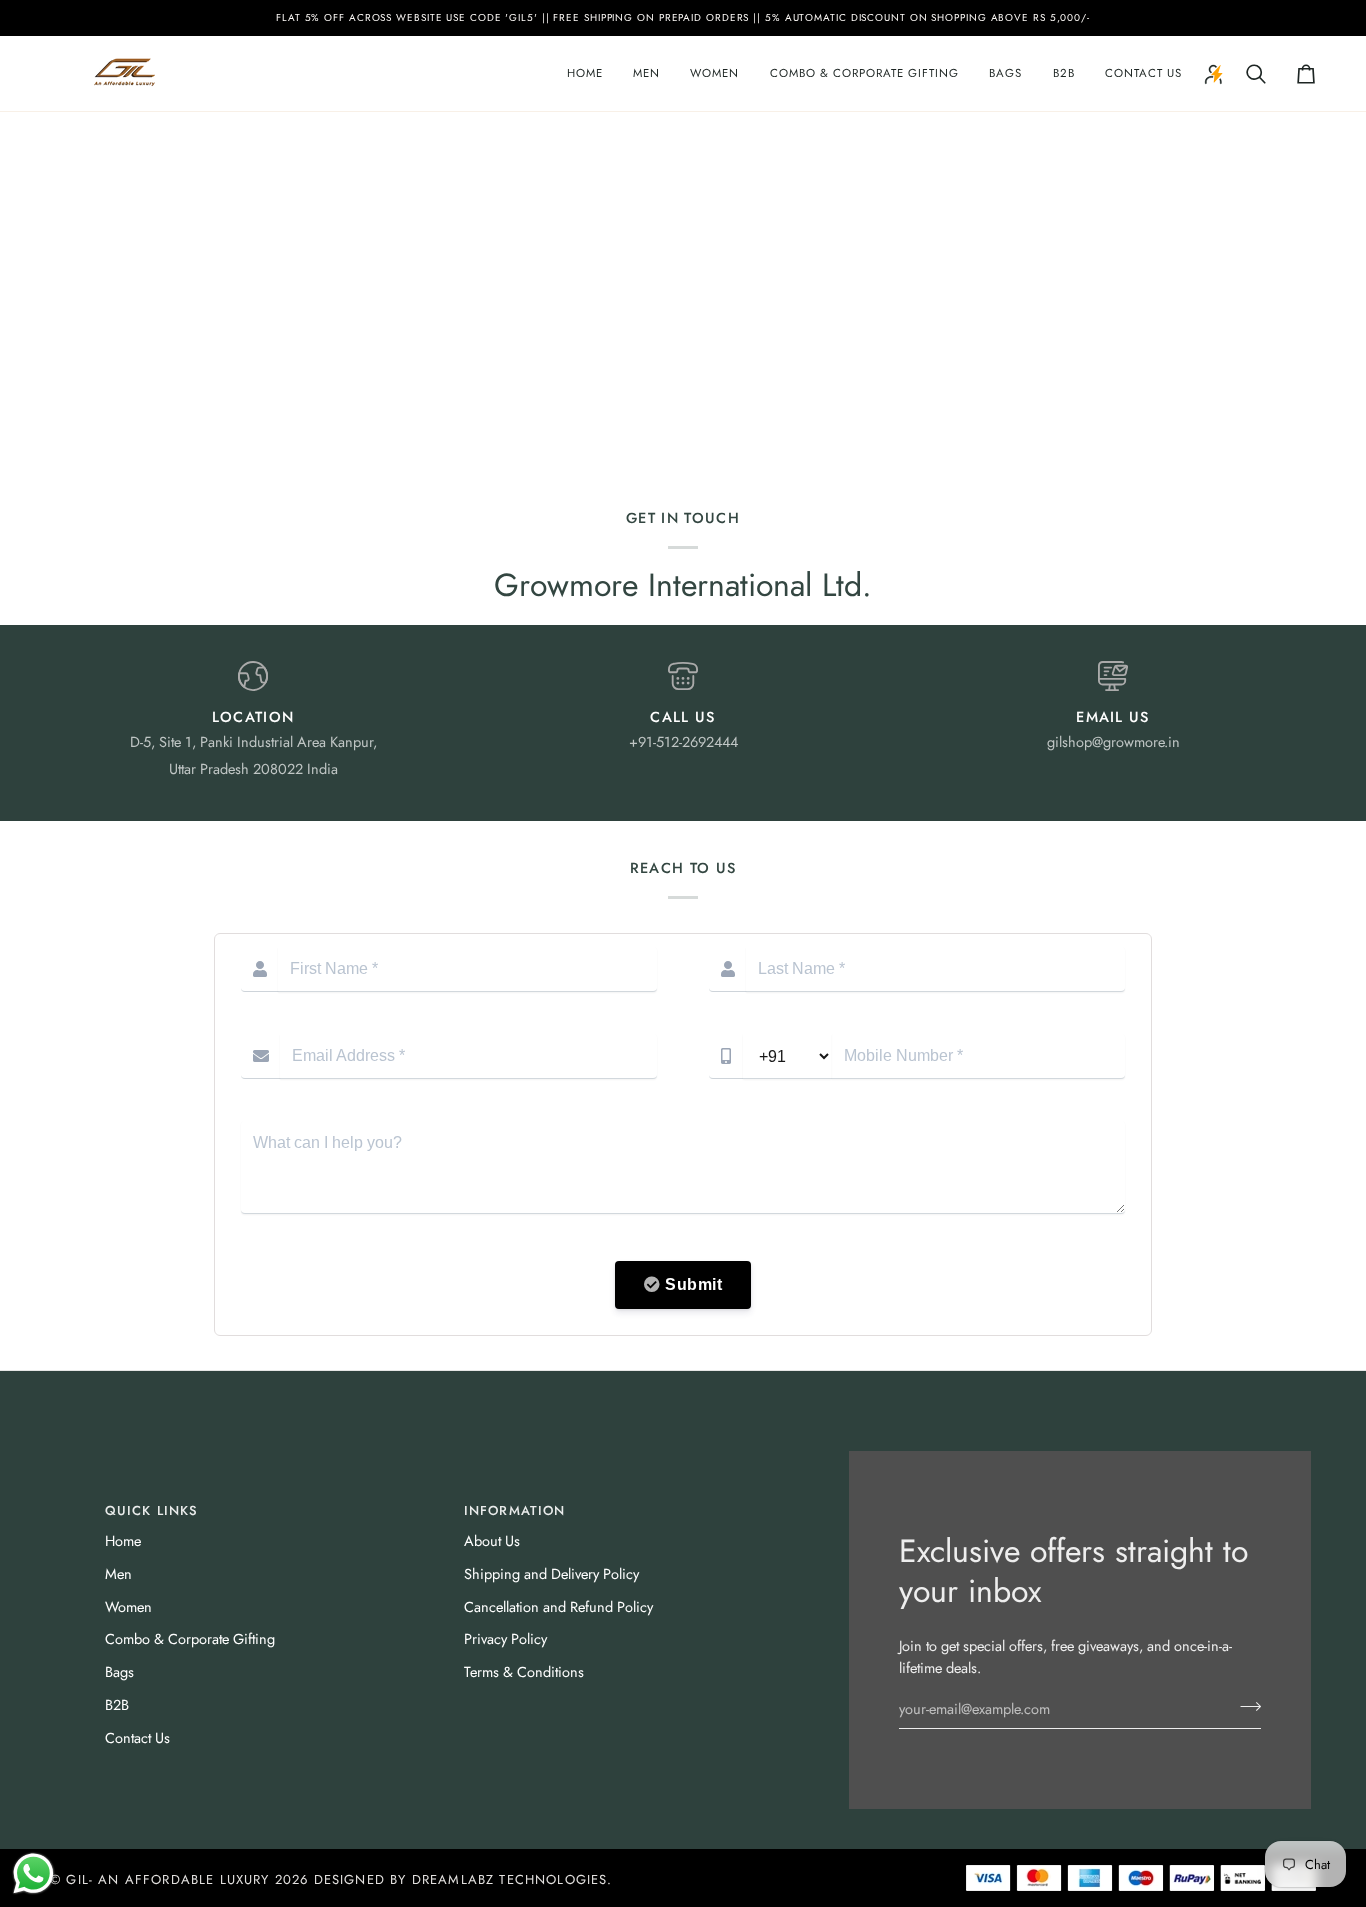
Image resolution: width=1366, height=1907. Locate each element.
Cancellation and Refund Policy (558, 1606)
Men (118, 1573)
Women (128, 1606)
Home (123, 1540)
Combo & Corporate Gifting (190, 1638)
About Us (492, 1540)
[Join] (1244, 1706)
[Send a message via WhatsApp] (33, 1873)
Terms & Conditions (524, 1671)
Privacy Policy (505, 1638)
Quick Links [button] (152, 1510)
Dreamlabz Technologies (510, 1879)
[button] (646, 73)
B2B (117, 1704)
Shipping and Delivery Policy (551, 1573)
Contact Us (137, 1737)
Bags (119, 1671)
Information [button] (515, 1510)
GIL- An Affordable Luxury (167, 1879)
